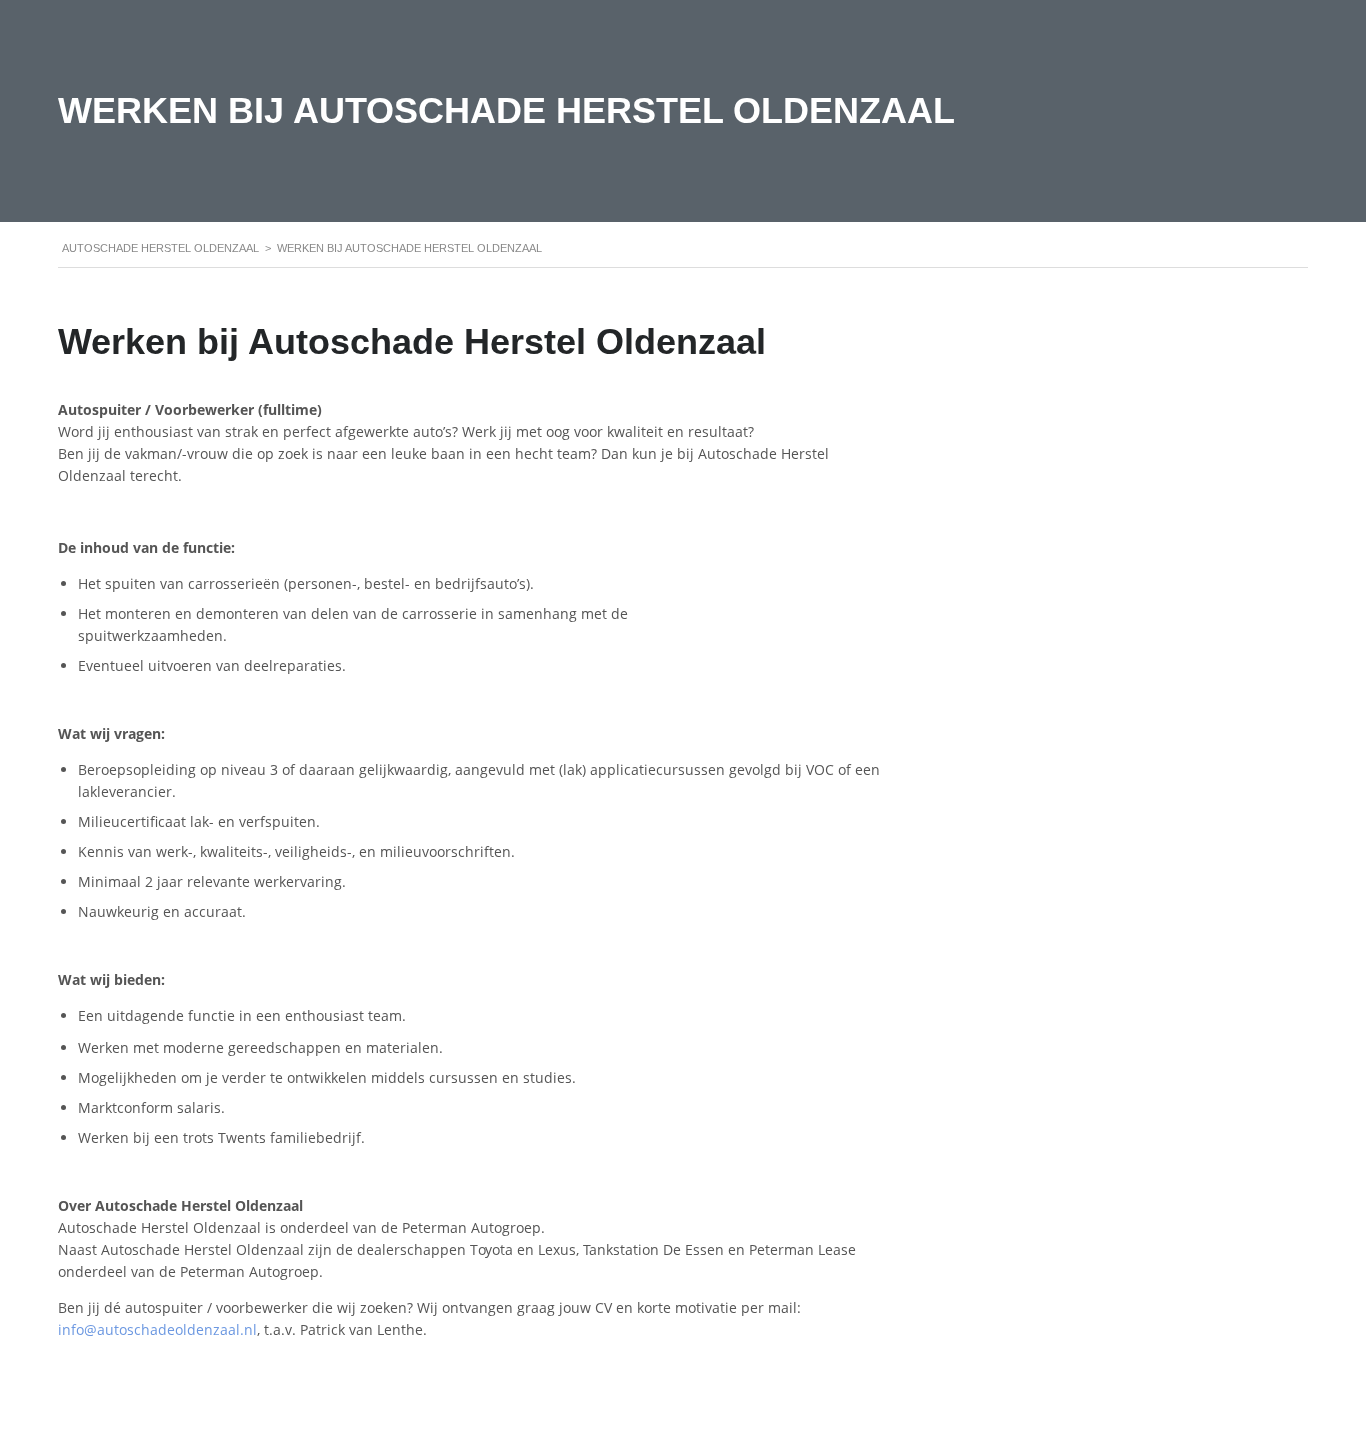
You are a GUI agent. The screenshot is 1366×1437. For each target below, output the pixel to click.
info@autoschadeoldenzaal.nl (157, 1329)
